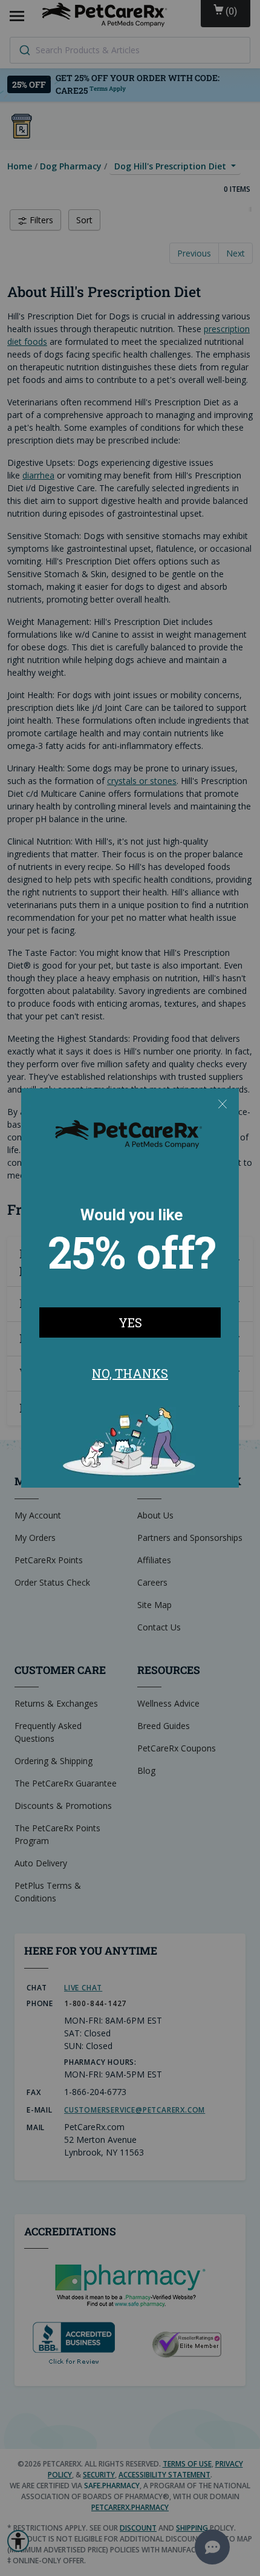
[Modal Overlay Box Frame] (130, 1288)
